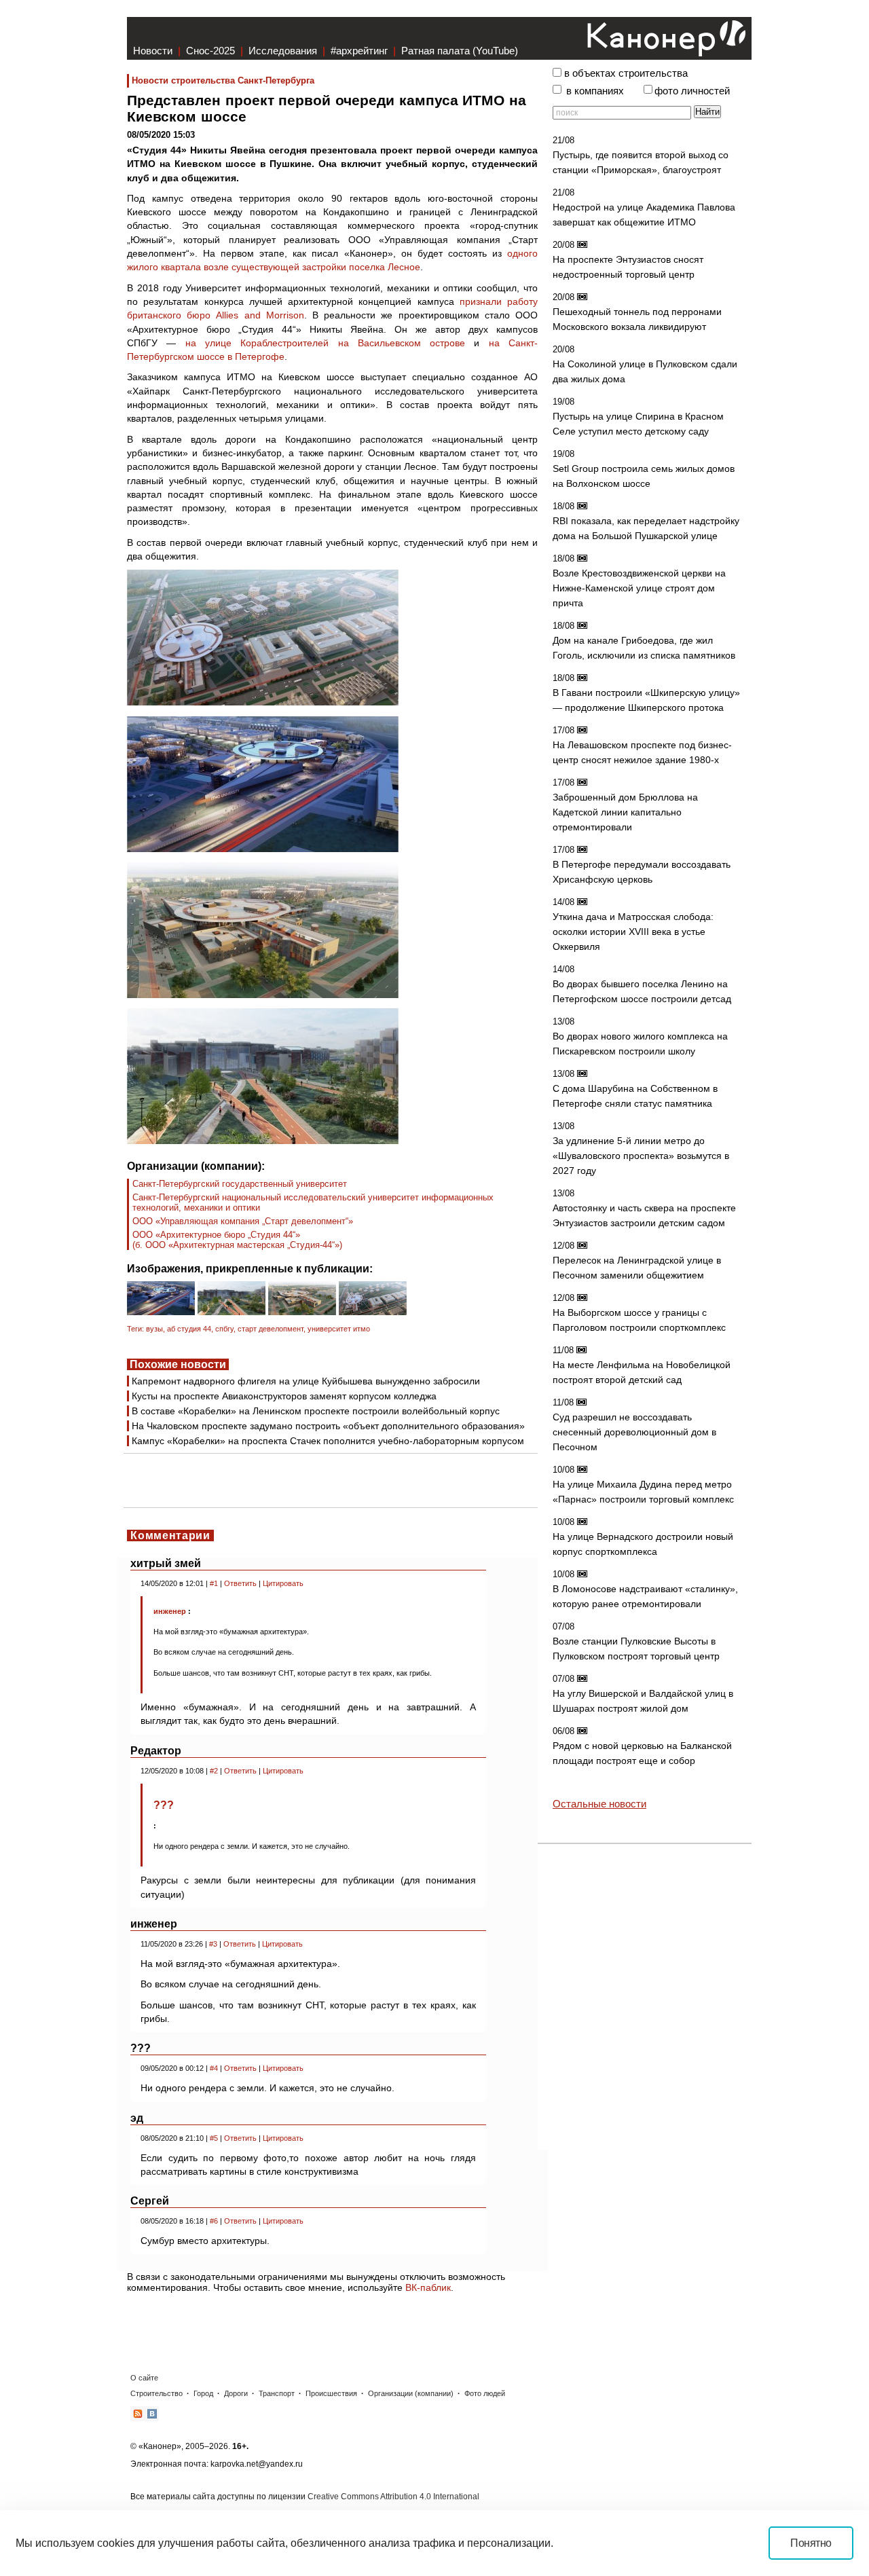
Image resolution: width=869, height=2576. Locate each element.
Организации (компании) (411, 2393)
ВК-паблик (428, 2287)
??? (164, 1805)
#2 (214, 1771)
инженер (170, 1611)
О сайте (144, 2378)
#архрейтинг (359, 51)
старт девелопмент (271, 1329)
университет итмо (339, 1329)
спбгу (224, 1329)
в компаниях (595, 91)
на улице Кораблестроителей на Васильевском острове (326, 343)
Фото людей (485, 2393)
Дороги (236, 2393)
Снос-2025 (210, 51)
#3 (213, 1944)
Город (203, 2393)
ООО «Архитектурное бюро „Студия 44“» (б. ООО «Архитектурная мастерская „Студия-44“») (237, 1240)
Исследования (283, 51)
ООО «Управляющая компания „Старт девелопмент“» (243, 1221)
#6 (214, 2221)
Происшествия (331, 2393)
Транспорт (277, 2393)
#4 (214, 2068)
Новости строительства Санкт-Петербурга (223, 80)
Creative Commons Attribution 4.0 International (393, 2497)
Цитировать (283, 1583)
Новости (153, 51)
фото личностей (692, 91)
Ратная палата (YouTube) (460, 51)
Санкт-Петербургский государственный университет (240, 1184)
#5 (214, 2138)
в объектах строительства (626, 73)
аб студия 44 (189, 1329)
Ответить (240, 1583)
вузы (154, 1329)
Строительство (156, 2393)
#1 (214, 1583)
